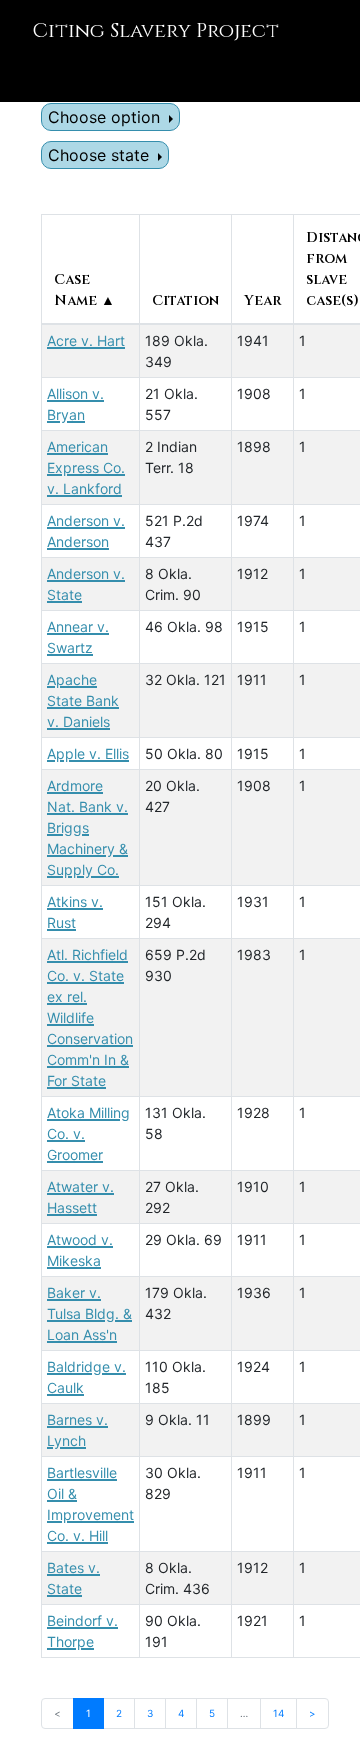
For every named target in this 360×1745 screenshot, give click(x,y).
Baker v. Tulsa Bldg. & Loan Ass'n (89, 1313)
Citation (185, 300)
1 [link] (88, 1713)
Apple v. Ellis (88, 753)
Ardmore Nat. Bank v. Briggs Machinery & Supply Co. (87, 827)
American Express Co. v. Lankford (86, 467)
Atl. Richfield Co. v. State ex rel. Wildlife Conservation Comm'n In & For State (90, 1017)
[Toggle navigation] (44, 74)
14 (278, 1713)
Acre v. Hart (86, 340)
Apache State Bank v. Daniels (83, 700)
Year (262, 300)
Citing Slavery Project (155, 30)
